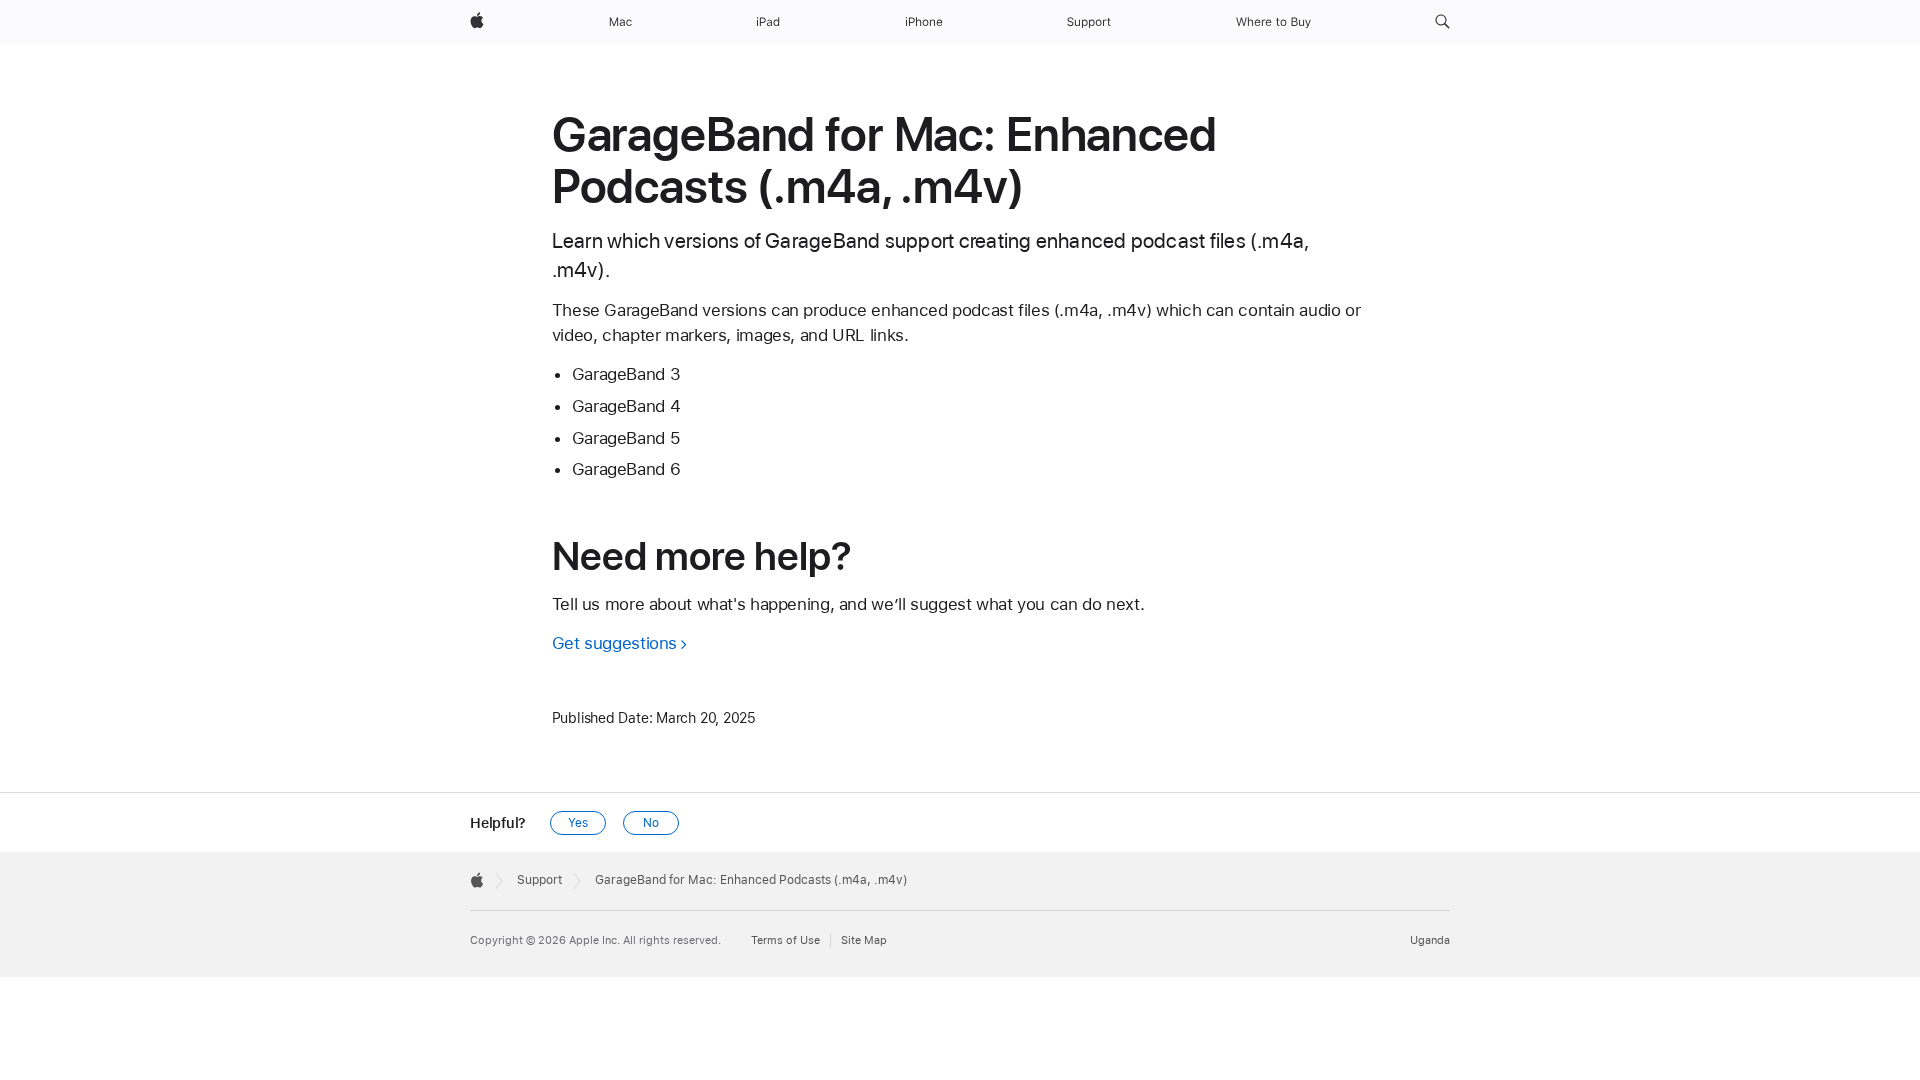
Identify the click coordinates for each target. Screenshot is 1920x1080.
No (651, 823)
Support (539, 880)
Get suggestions (614, 643)
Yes (578, 823)
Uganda (1430, 940)
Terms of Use (785, 940)
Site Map (864, 940)
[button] (1442, 22)
